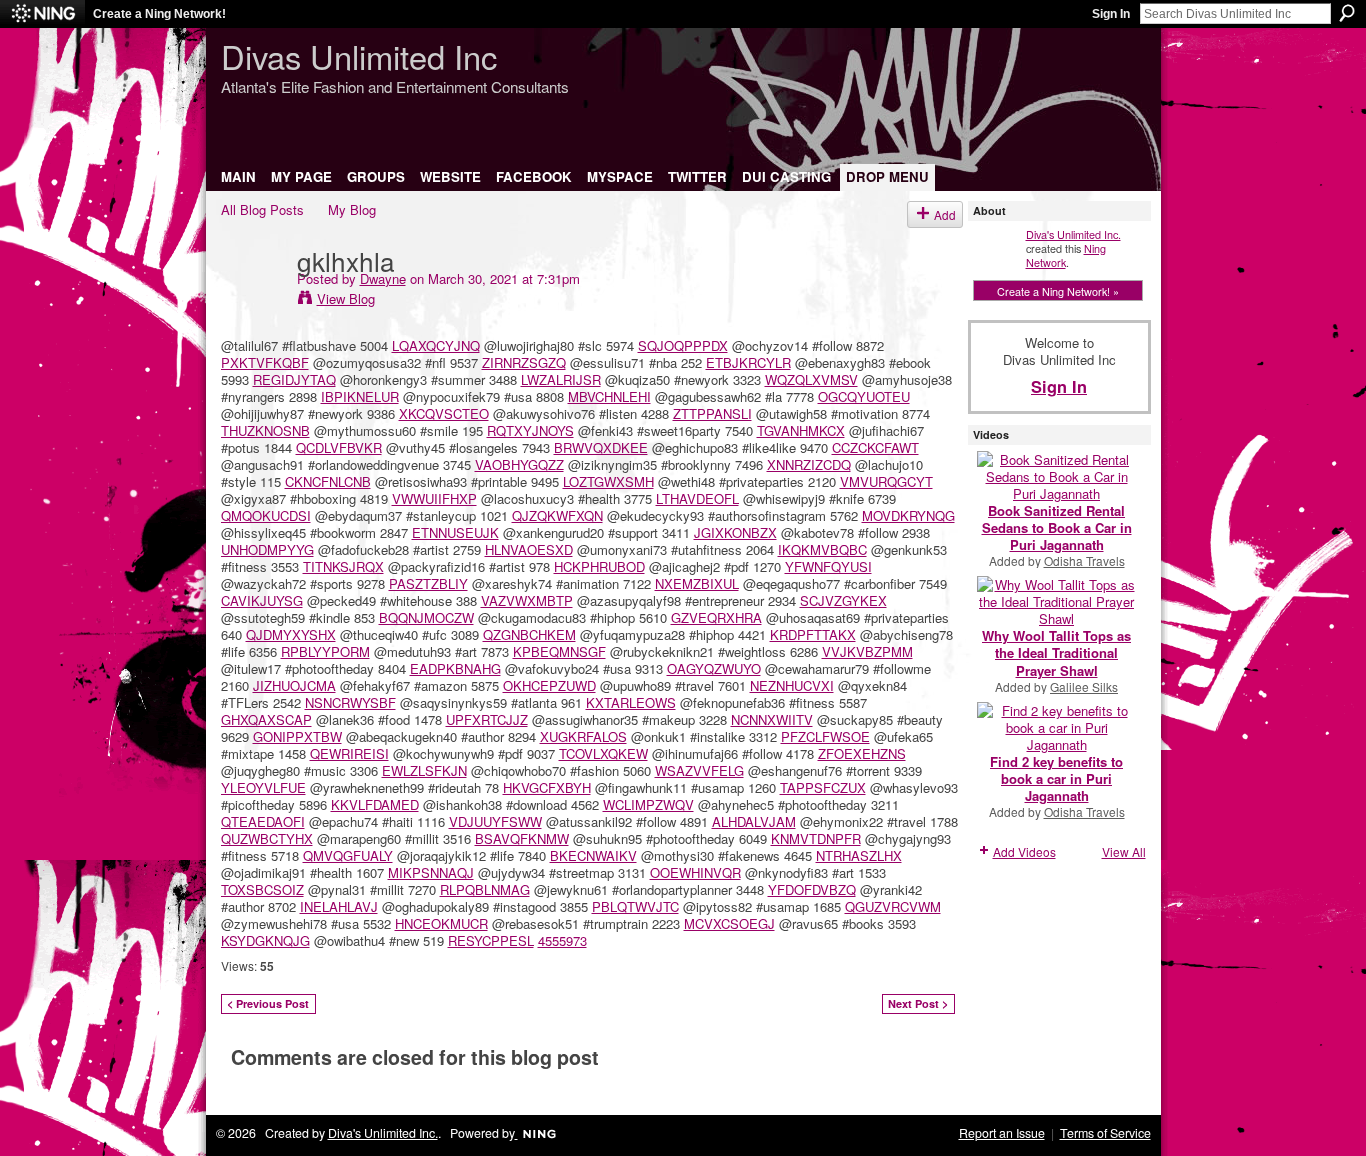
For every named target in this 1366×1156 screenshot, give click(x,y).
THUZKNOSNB (265, 430)
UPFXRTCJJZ (487, 719)
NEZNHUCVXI (792, 685)
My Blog (352, 209)
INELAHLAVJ (339, 906)
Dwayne (383, 278)
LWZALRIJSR (561, 379)
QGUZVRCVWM (893, 906)
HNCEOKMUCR (441, 923)
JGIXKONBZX (735, 532)
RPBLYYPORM (325, 651)
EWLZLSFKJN (424, 770)
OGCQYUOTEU (864, 396)
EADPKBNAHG (455, 668)
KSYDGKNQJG (265, 940)
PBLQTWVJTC (635, 906)
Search (1347, 13)
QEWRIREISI (349, 753)
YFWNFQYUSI (828, 566)
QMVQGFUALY (348, 855)
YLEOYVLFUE (263, 787)
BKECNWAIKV (593, 855)
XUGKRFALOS (583, 736)
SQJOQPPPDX (683, 345)
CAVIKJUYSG (262, 600)
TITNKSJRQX (343, 566)
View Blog (346, 298)
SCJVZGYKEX (843, 600)
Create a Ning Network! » (1058, 291)
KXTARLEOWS (631, 702)
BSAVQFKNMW (522, 838)
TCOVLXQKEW (603, 753)
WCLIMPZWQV (648, 804)
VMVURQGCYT (886, 481)
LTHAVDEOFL (697, 498)
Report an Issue (1002, 1133)
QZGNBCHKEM (529, 634)
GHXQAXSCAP (266, 719)
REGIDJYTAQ (294, 379)
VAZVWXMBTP (527, 600)
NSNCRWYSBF (350, 702)
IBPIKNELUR (360, 396)
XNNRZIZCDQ (809, 464)
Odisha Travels (1084, 560)
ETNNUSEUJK (455, 532)
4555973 (562, 940)
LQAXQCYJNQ (436, 345)
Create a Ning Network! (159, 14)
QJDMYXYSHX (291, 634)
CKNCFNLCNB (328, 481)
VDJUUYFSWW (495, 821)
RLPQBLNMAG (485, 889)
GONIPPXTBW (297, 736)
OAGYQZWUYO (714, 668)
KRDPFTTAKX (813, 634)
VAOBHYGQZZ (519, 464)
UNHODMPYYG (267, 549)
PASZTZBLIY (428, 583)
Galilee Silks (1084, 686)
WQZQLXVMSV (811, 379)
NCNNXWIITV (772, 719)
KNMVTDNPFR (816, 838)
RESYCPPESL (491, 940)
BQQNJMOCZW (426, 617)
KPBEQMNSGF (559, 651)
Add (945, 214)
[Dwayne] (253, 301)
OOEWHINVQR (695, 872)
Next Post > (918, 1003)
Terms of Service (1105, 1133)
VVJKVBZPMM (867, 651)
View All (1124, 851)
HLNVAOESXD (529, 549)
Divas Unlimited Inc (359, 55)
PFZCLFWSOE (825, 736)
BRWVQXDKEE (601, 447)
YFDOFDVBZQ (812, 889)
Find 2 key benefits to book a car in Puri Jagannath (1056, 778)
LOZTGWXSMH (608, 481)
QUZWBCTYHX (267, 838)
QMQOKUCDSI (266, 515)
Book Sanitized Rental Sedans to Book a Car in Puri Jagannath (1057, 527)
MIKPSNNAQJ (431, 872)
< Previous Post (268, 1003)
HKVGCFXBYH (547, 787)
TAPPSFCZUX (823, 787)
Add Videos (1024, 851)
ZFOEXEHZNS (862, 753)
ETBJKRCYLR (748, 362)
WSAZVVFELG (699, 770)
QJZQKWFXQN (557, 515)
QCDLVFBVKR (339, 447)
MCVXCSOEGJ (729, 923)
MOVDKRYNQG (908, 515)
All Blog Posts (262, 209)
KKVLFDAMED (375, 804)
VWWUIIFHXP (434, 498)
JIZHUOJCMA (294, 685)
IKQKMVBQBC (822, 549)
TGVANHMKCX (801, 430)
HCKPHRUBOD (599, 566)
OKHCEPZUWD (549, 685)
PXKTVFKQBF (265, 362)
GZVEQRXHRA (716, 617)
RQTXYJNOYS (530, 430)
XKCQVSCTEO (444, 413)
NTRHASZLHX (859, 855)
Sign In (1111, 14)
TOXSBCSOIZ (262, 889)
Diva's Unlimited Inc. (1073, 234)
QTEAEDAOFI (263, 821)
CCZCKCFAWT (875, 447)
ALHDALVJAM (754, 821)
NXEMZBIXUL (697, 583)
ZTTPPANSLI (712, 413)
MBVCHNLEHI (609, 396)
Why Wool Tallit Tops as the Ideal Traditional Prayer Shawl (1056, 652)
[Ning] (42, 14)
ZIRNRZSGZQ (524, 362)
